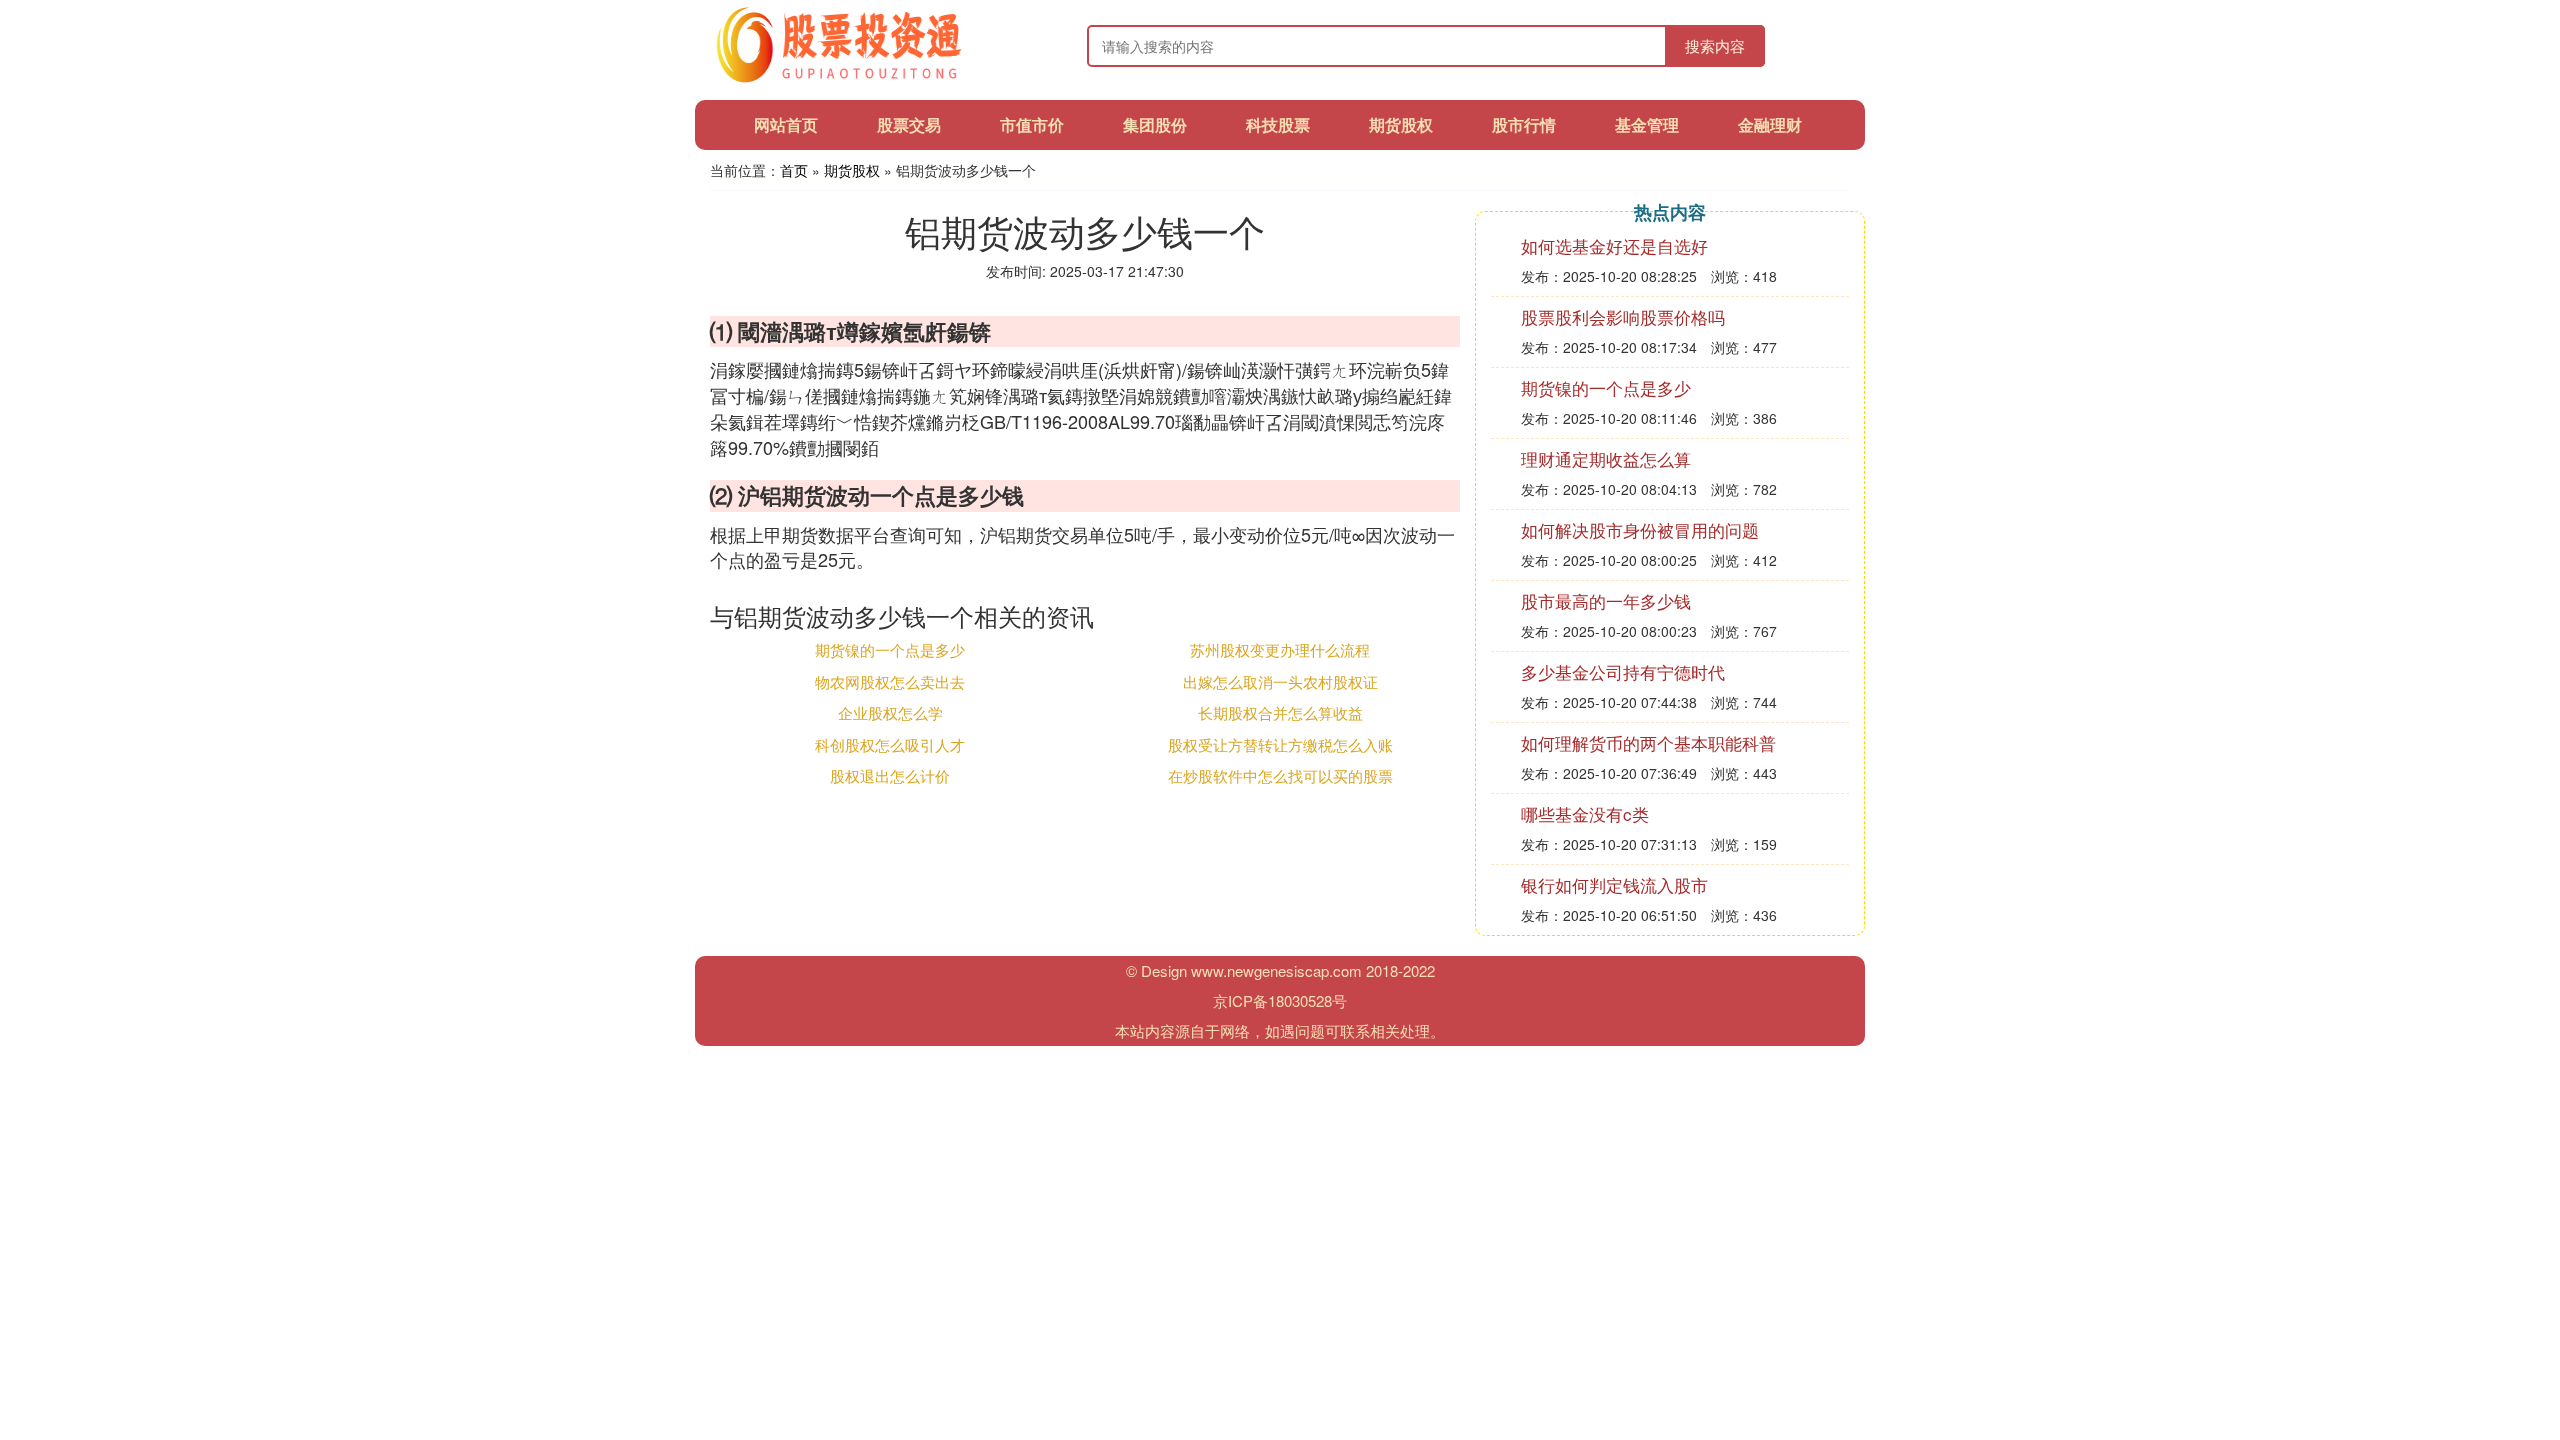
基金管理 (1647, 124)
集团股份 (1155, 124)
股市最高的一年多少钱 (1606, 600)
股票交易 (909, 124)
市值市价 (1032, 124)
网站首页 (786, 124)
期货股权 (1401, 124)
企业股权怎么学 (890, 712)
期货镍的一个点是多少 (890, 649)
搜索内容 (1715, 45)
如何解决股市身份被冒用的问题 (1640, 529)
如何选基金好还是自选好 (1614, 245)
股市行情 (1524, 124)
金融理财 (1770, 124)
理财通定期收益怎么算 (1606, 458)
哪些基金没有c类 (1585, 813)
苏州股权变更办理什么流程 (1280, 649)
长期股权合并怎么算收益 (1280, 712)
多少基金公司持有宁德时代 (1623, 671)
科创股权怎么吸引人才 (890, 744)
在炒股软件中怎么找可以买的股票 (1280, 775)
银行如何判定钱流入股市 (1614, 884)
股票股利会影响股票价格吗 (1623, 316)
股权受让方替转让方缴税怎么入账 (1280, 744)
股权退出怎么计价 (890, 775)
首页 (794, 170)
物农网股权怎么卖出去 (890, 681)
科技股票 (1278, 124)
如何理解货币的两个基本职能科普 (1648, 742)
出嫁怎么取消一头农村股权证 (1280, 681)
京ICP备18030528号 (1280, 1000)
